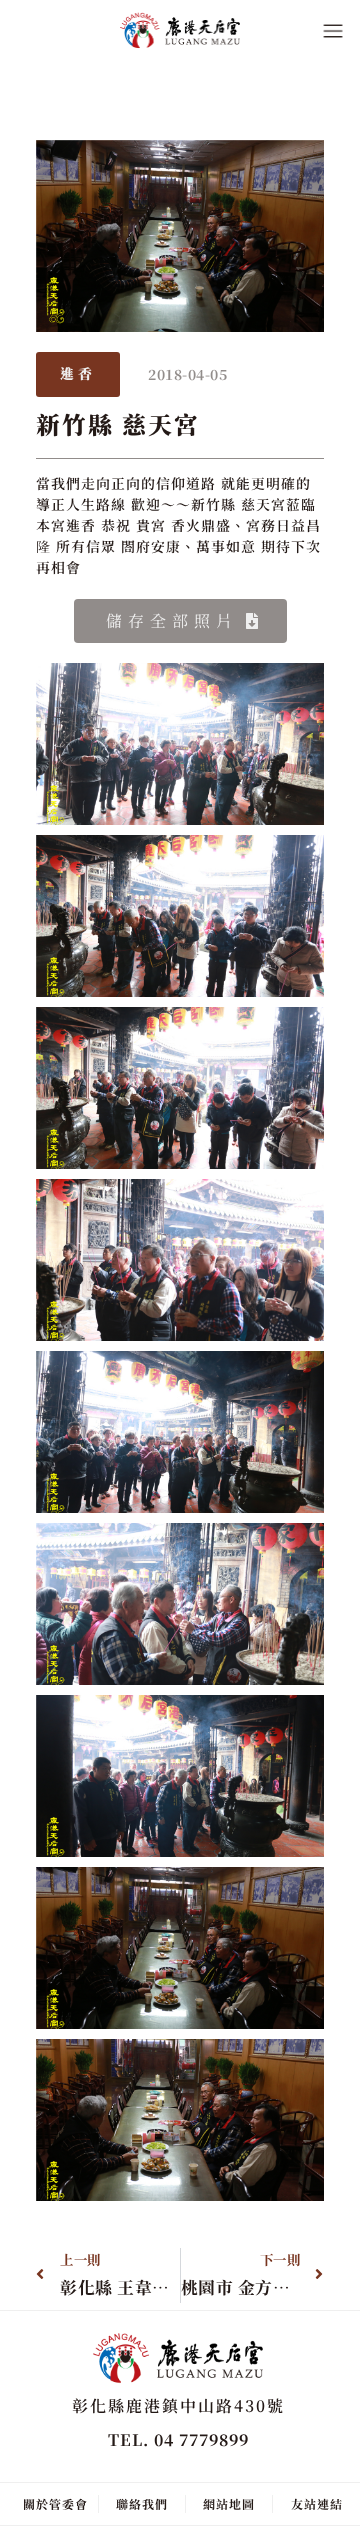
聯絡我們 (142, 2503)
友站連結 (317, 2503)
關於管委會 (55, 2503)
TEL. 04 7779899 (178, 2439)
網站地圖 (229, 2503)
